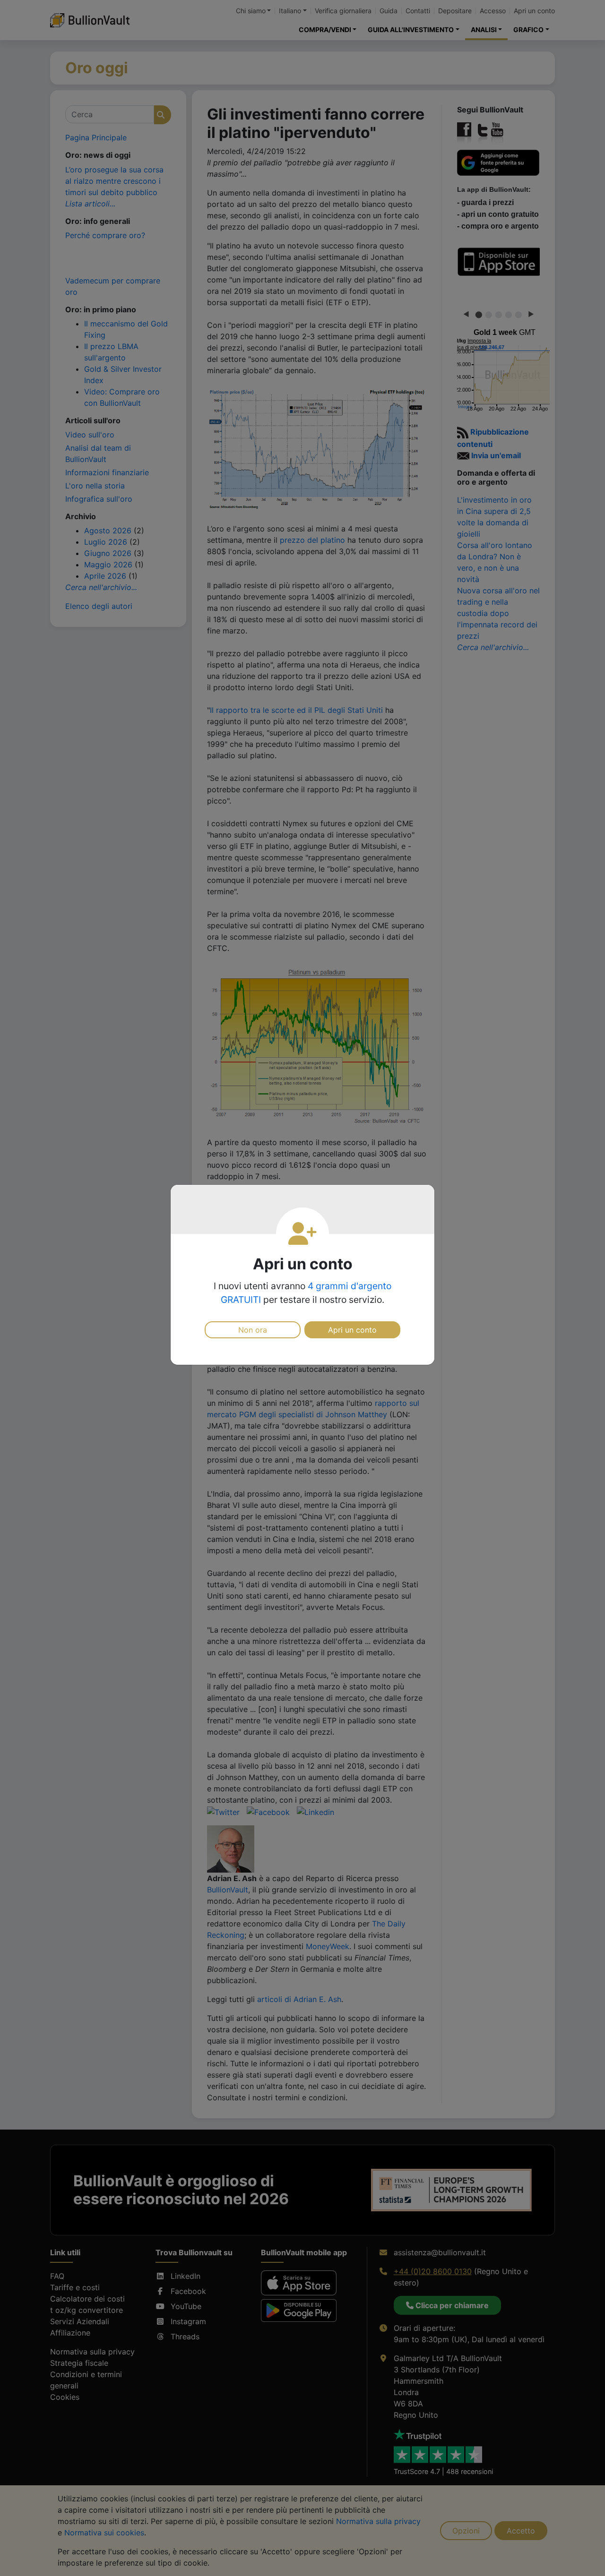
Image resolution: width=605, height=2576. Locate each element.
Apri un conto (352, 1330)
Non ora (253, 1330)
